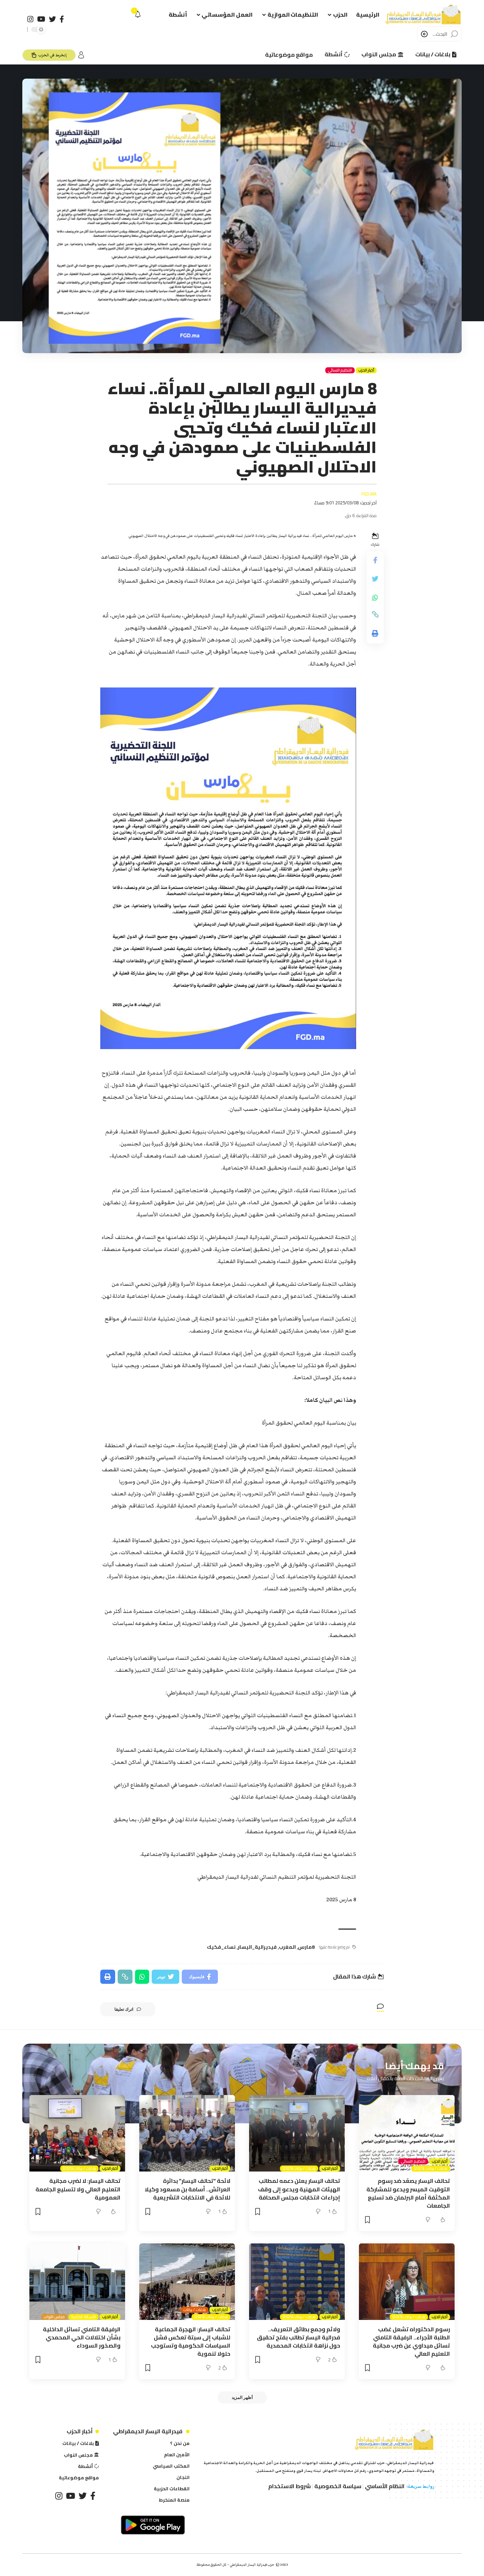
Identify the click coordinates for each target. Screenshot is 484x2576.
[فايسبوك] (62, 19)
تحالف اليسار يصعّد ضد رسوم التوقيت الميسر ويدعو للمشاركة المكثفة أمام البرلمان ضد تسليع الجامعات (408, 2193)
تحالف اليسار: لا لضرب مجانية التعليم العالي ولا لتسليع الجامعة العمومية (78, 2189)
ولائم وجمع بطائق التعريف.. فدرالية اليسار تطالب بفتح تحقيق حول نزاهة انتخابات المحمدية (299, 2337)
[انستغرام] (30, 19)
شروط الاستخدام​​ (289, 2486)
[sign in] (81, 55)
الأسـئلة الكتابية (83, 2317)
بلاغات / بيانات (195, 2310)
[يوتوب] (41, 19)
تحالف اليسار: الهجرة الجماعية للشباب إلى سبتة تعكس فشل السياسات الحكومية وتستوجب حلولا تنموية (191, 2342)
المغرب (287, 1947)
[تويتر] (52, 19)
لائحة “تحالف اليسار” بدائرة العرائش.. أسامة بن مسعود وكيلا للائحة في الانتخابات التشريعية (187, 2189)
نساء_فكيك (221, 1947)
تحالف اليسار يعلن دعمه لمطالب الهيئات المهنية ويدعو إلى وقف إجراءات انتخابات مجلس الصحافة (299, 2189)
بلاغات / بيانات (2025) (430, 2169)
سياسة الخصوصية (338, 2486)
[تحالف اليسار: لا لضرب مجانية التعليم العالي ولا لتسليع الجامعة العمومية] (77, 2133)
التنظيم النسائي (340, 370)
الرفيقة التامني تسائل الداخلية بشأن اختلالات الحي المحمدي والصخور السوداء (82, 2337)
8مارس (306, 1947)
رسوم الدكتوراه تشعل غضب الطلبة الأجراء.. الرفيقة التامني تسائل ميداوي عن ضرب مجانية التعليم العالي (411, 2342)
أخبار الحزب (366, 370)
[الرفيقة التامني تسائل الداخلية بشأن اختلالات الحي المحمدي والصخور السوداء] (77, 2282)
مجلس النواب (54, 2317)
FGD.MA (369, 494)
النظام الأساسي (385, 2486)
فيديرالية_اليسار (257, 1947)
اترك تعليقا (124, 2009)
